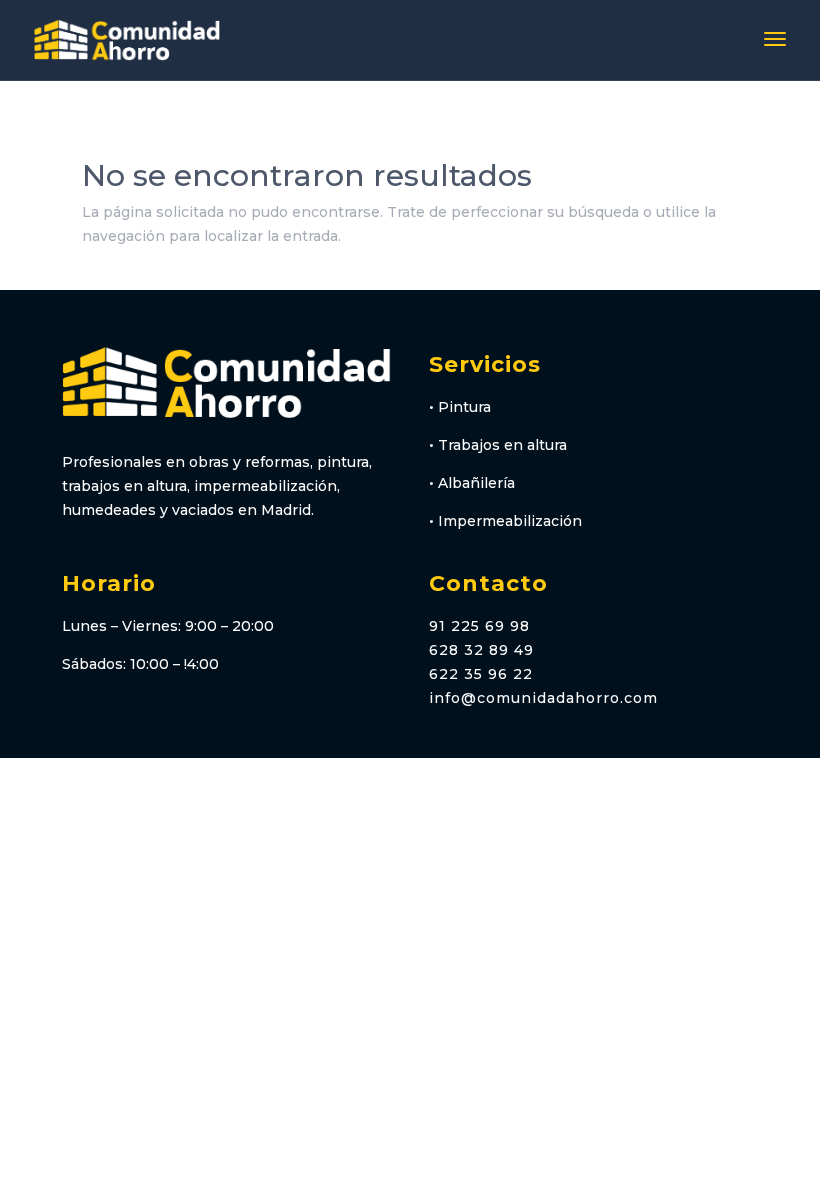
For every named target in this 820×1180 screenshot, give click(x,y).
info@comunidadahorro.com (543, 698)
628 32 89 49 (481, 650)
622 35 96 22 (481, 674)
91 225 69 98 (479, 626)
